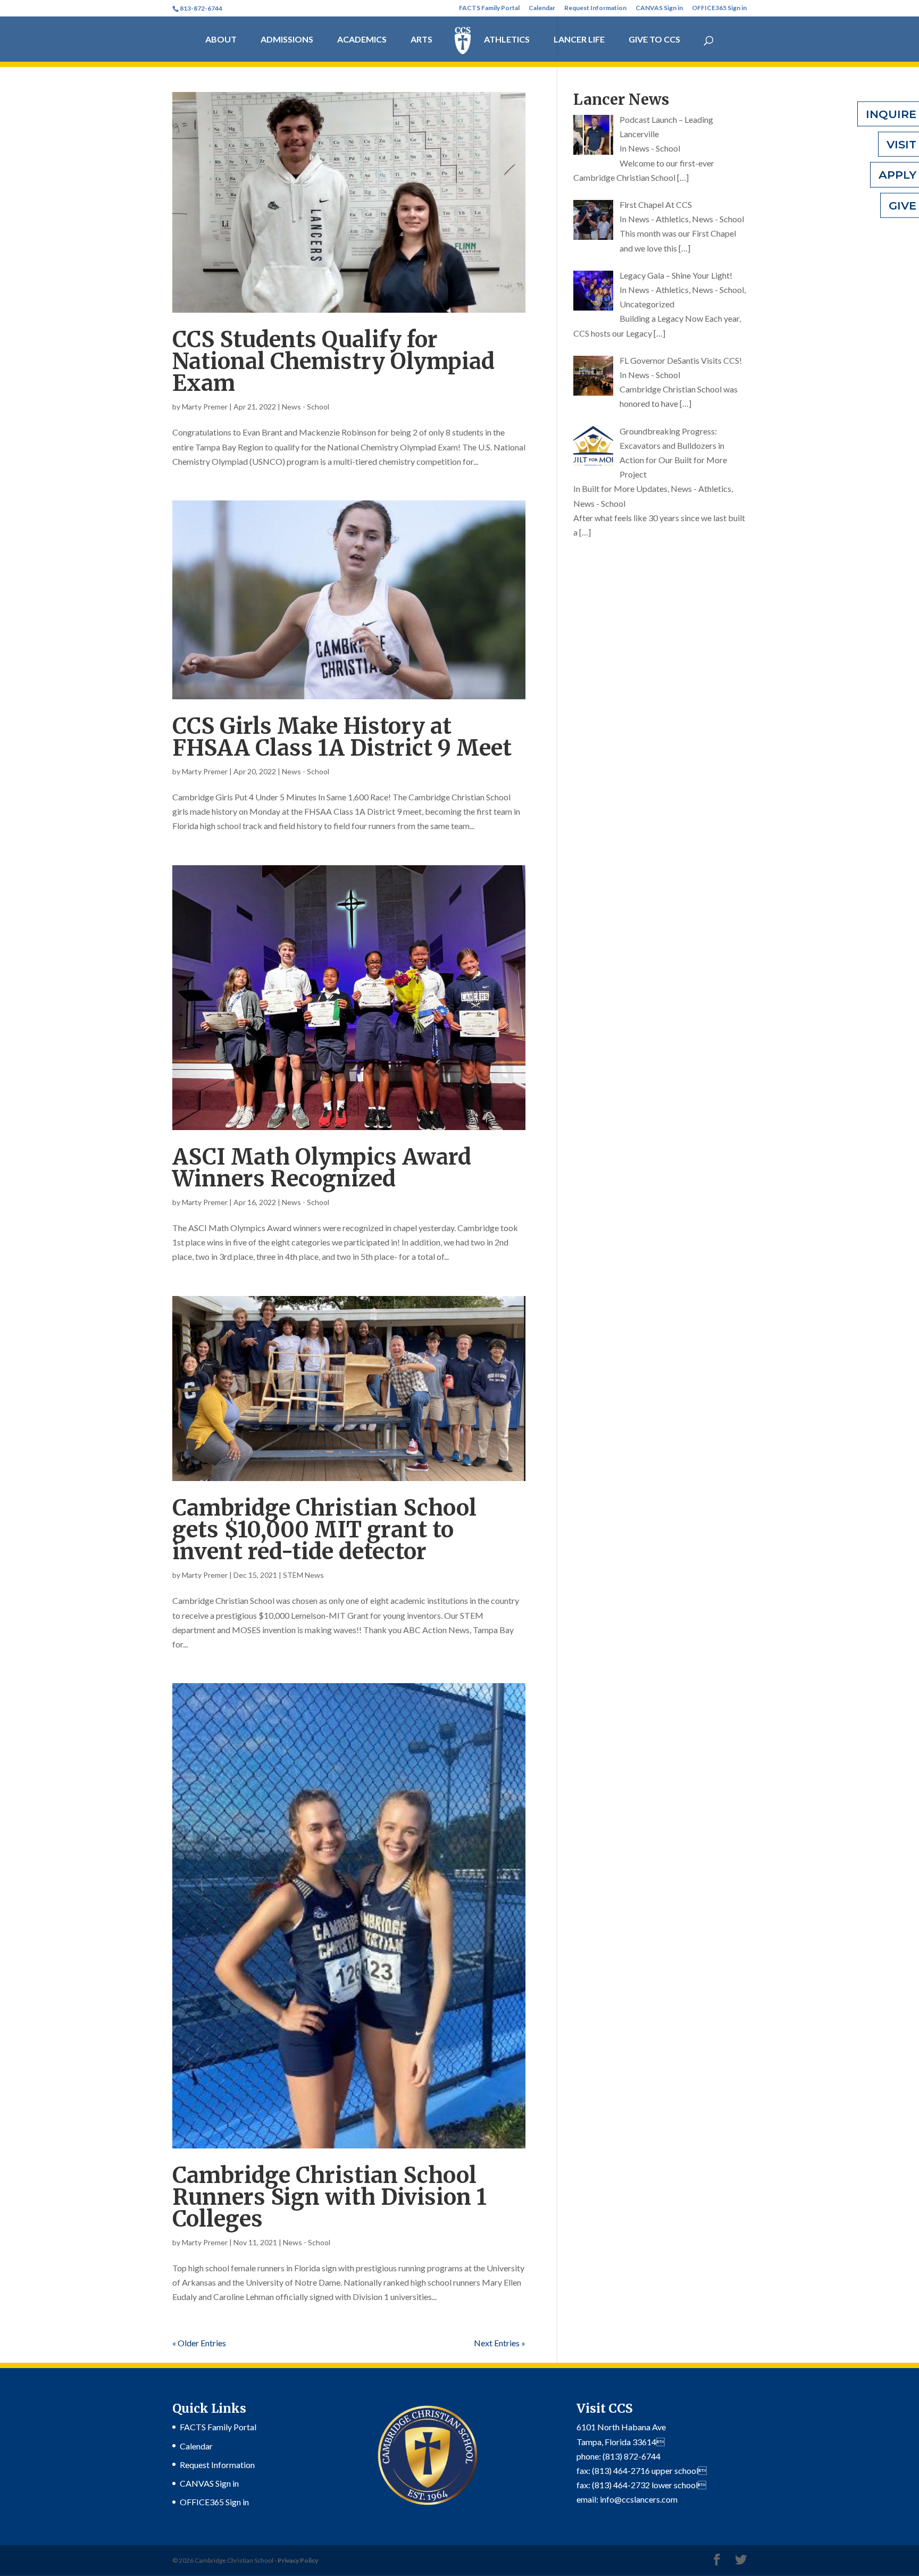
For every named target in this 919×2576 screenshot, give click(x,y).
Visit (901, 144)
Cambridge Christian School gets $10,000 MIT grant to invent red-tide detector (324, 1530)
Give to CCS (654, 40)
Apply (897, 175)
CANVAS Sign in (659, 8)
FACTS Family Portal (489, 8)
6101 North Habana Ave (621, 2427)
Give (903, 205)
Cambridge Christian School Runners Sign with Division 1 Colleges (329, 2197)
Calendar (542, 8)
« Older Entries (199, 2343)
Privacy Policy (298, 2560)
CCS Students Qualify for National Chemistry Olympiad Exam (333, 361)
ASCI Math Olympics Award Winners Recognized (322, 1168)
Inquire (891, 114)
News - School (306, 407)
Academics (362, 40)
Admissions (287, 40)
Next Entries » (500, 2343)
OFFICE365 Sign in (719, 8)
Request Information (595, 8)
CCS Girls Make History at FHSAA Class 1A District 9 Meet (342, 737)
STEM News (303, 1575)
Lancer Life (579, 40)
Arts (421, 40)
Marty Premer (205, 407)
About (221, 40)
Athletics (507, 40)
